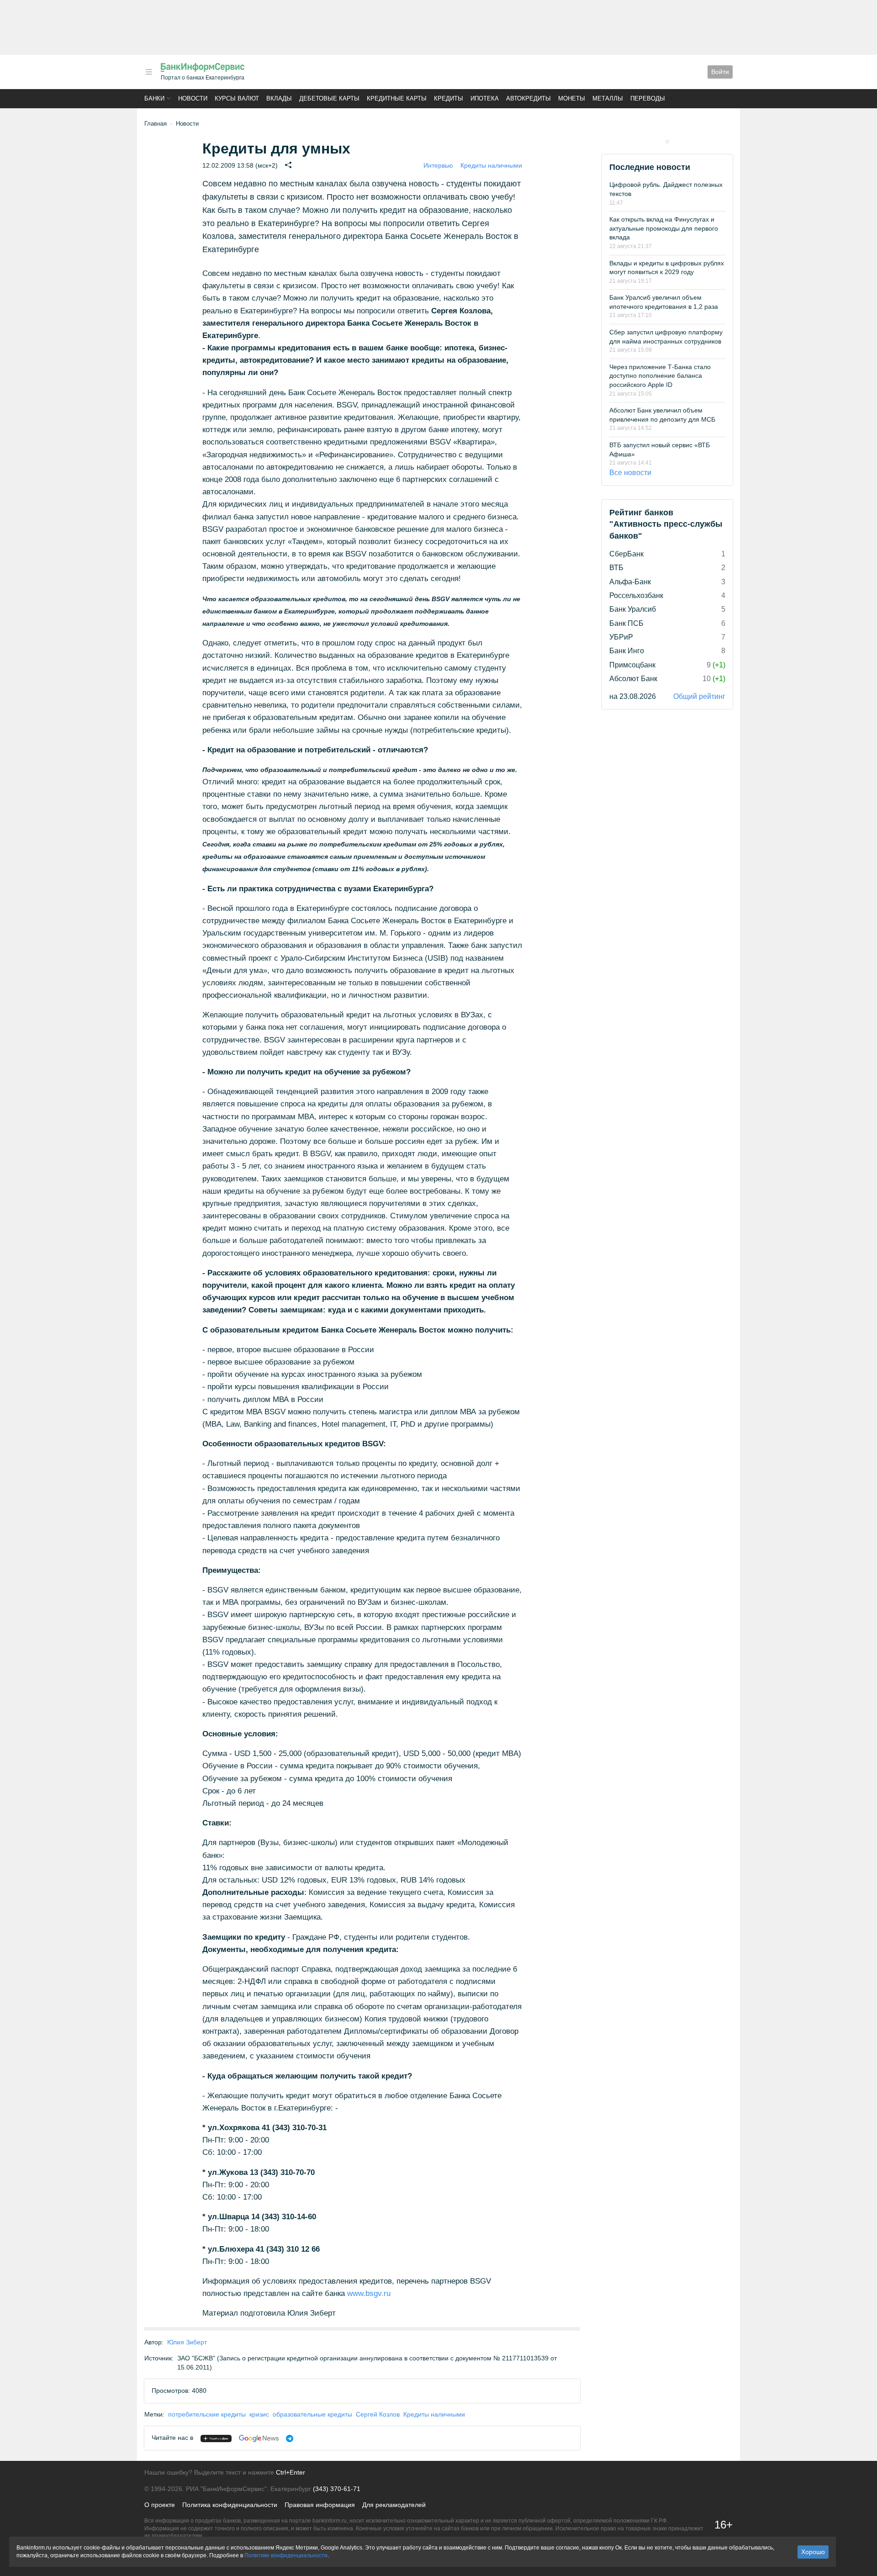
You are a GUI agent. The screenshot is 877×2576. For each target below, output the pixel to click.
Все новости (630, 473)
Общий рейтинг (699, 696)
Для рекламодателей (394, 2505)
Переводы (648, 98)
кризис (259, 2414)
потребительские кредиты (207, 2414)
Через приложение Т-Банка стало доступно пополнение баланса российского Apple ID (660, 376)
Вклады (279, 98)
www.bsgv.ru (369, 2293)
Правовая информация (320, 2505)
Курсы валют (237, 98)
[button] (149, 72)
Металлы (608, 98)
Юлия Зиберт (187, 2342)
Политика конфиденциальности (230, 2505)
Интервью (438, 165)
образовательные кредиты (312, 2414)
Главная (156, 124)
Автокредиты (528, 98)
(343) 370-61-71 (337, 2489)
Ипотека (485, 98)
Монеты (572, 98)
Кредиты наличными (491, 165)
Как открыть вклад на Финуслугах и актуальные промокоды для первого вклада (664, 228)
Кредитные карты (397, 98)
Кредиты (449, 98)
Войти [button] (720, 72)
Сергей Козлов (378, 2414)
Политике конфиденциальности (286, 2555)
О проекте (160, 2505)
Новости (193, 98)
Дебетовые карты (329, 98)
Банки (154, 98)
